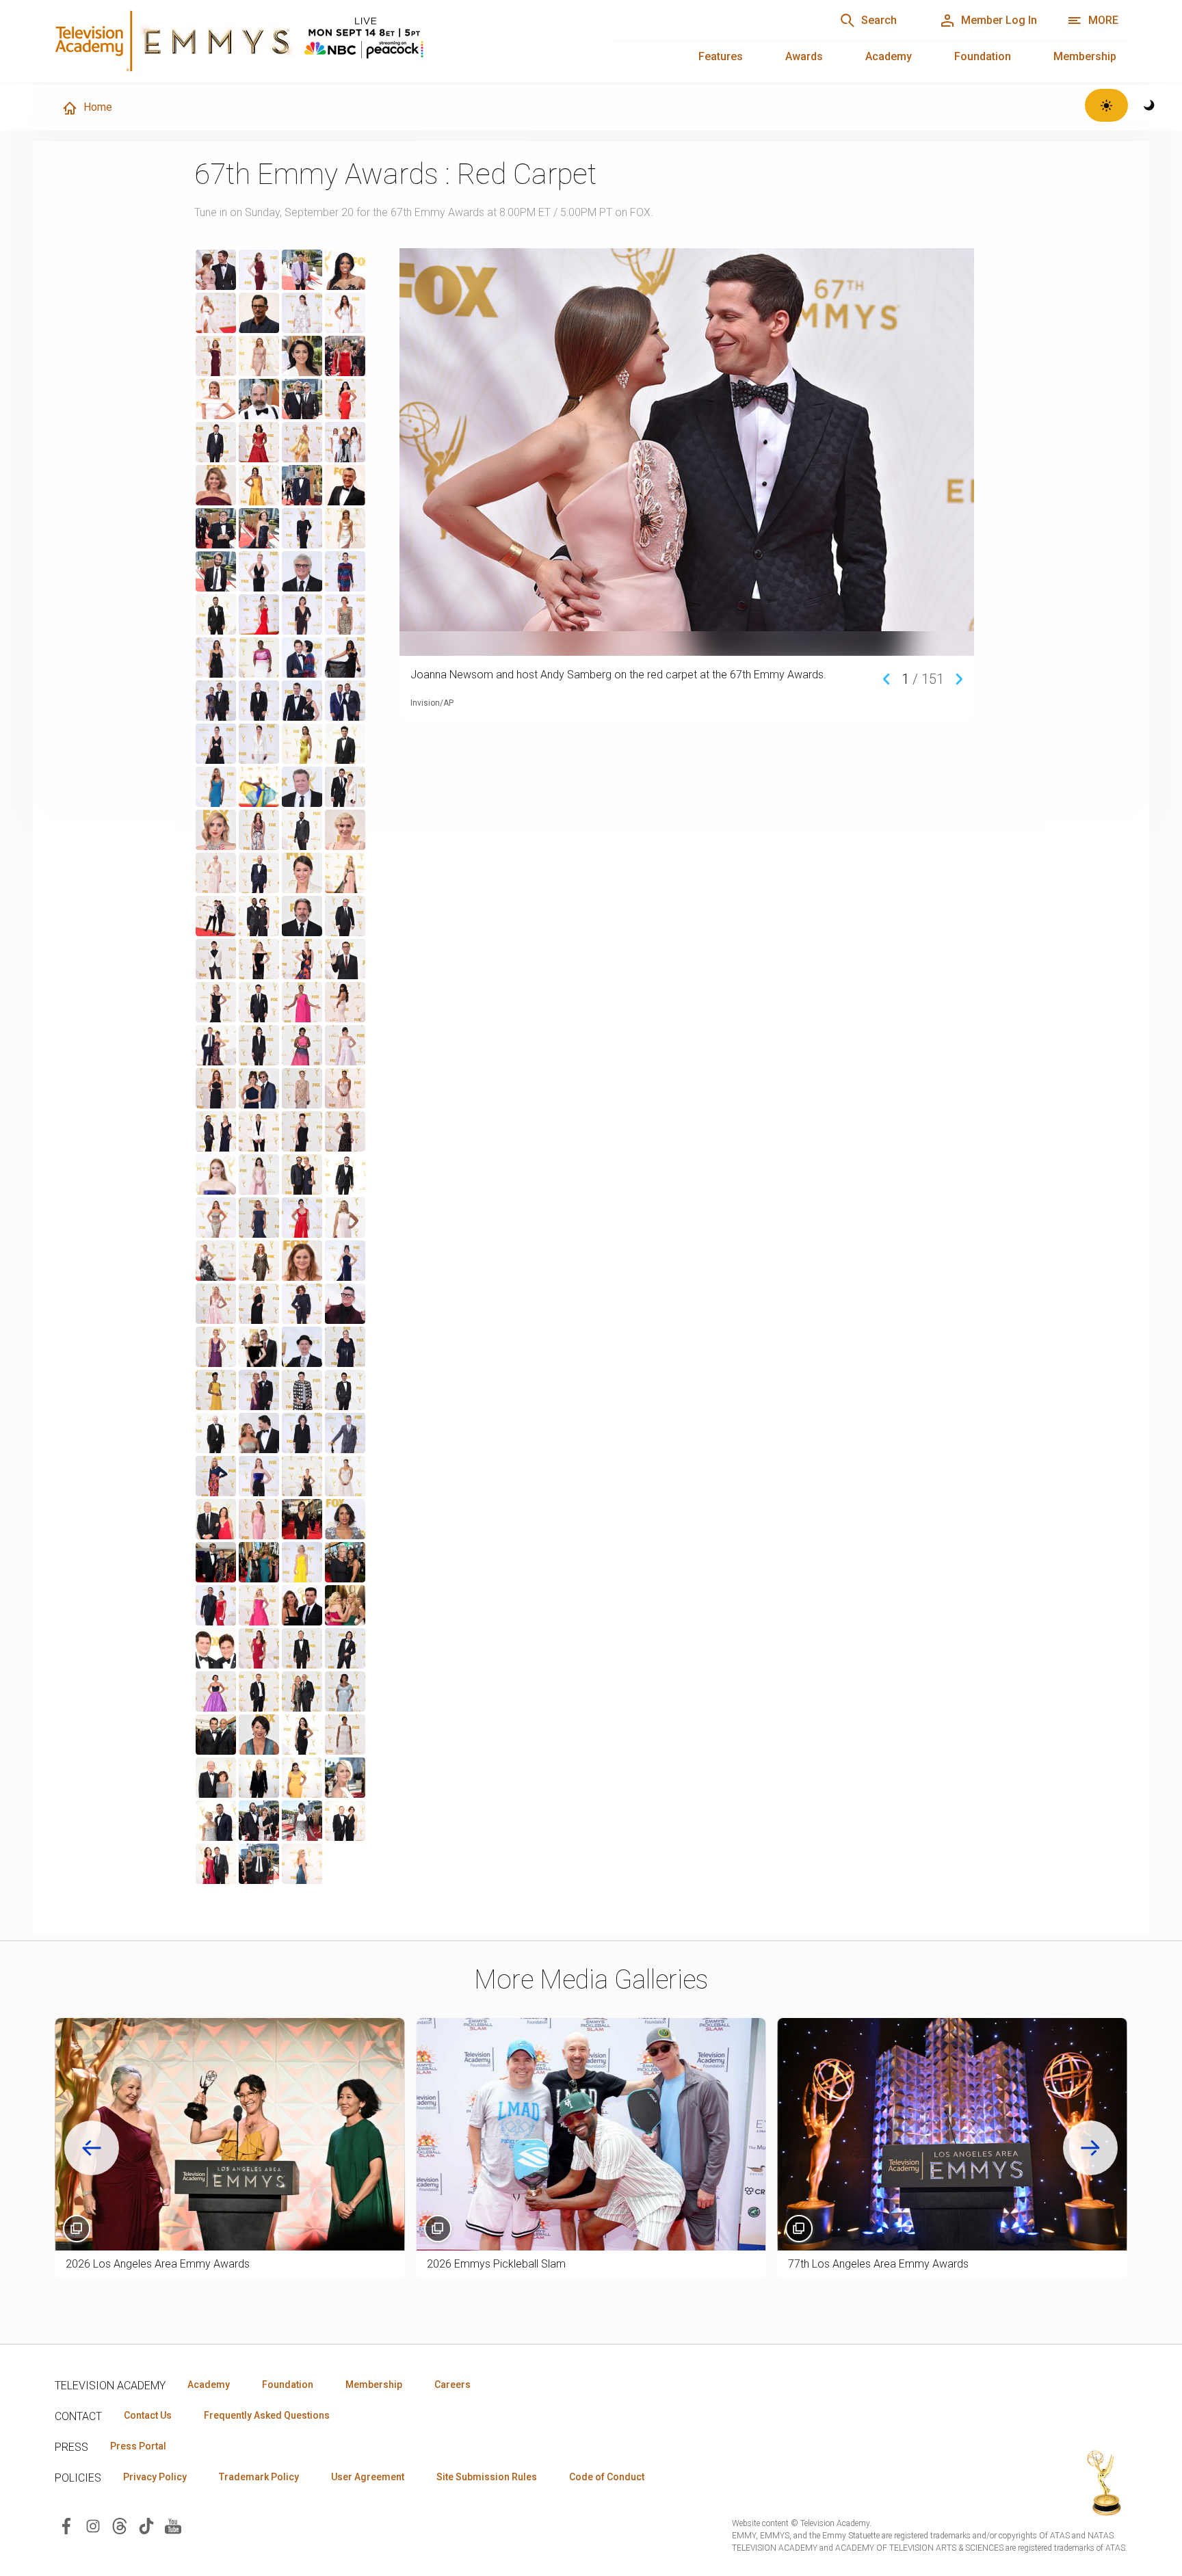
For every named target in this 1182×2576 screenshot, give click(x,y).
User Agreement (368, 2477)
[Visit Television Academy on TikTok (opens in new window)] (146, 2525)
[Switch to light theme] (1106, 105)
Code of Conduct (607, 2477)
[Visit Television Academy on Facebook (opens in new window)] (66, 2525)
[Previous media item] (886, 678)
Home (98, 107)
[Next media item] (959, 678)
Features (721, 56)
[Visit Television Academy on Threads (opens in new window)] (120, 2525)
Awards (804, 56)
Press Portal (138, 2446)
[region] (293, 1067)
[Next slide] (1090, 2148)
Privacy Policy (155, 2477)
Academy (889, 56)
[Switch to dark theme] (1150, 105)
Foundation (983, 56)
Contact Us (148, 2415)
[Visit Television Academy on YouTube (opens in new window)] (173, 2525)
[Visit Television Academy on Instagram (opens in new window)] (93, 2525)
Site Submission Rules (487, 2477)
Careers (452, 2385)
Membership (1085, 56)
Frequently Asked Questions (267, 2415)
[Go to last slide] (92, 2148)
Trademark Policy (259, 2477)
